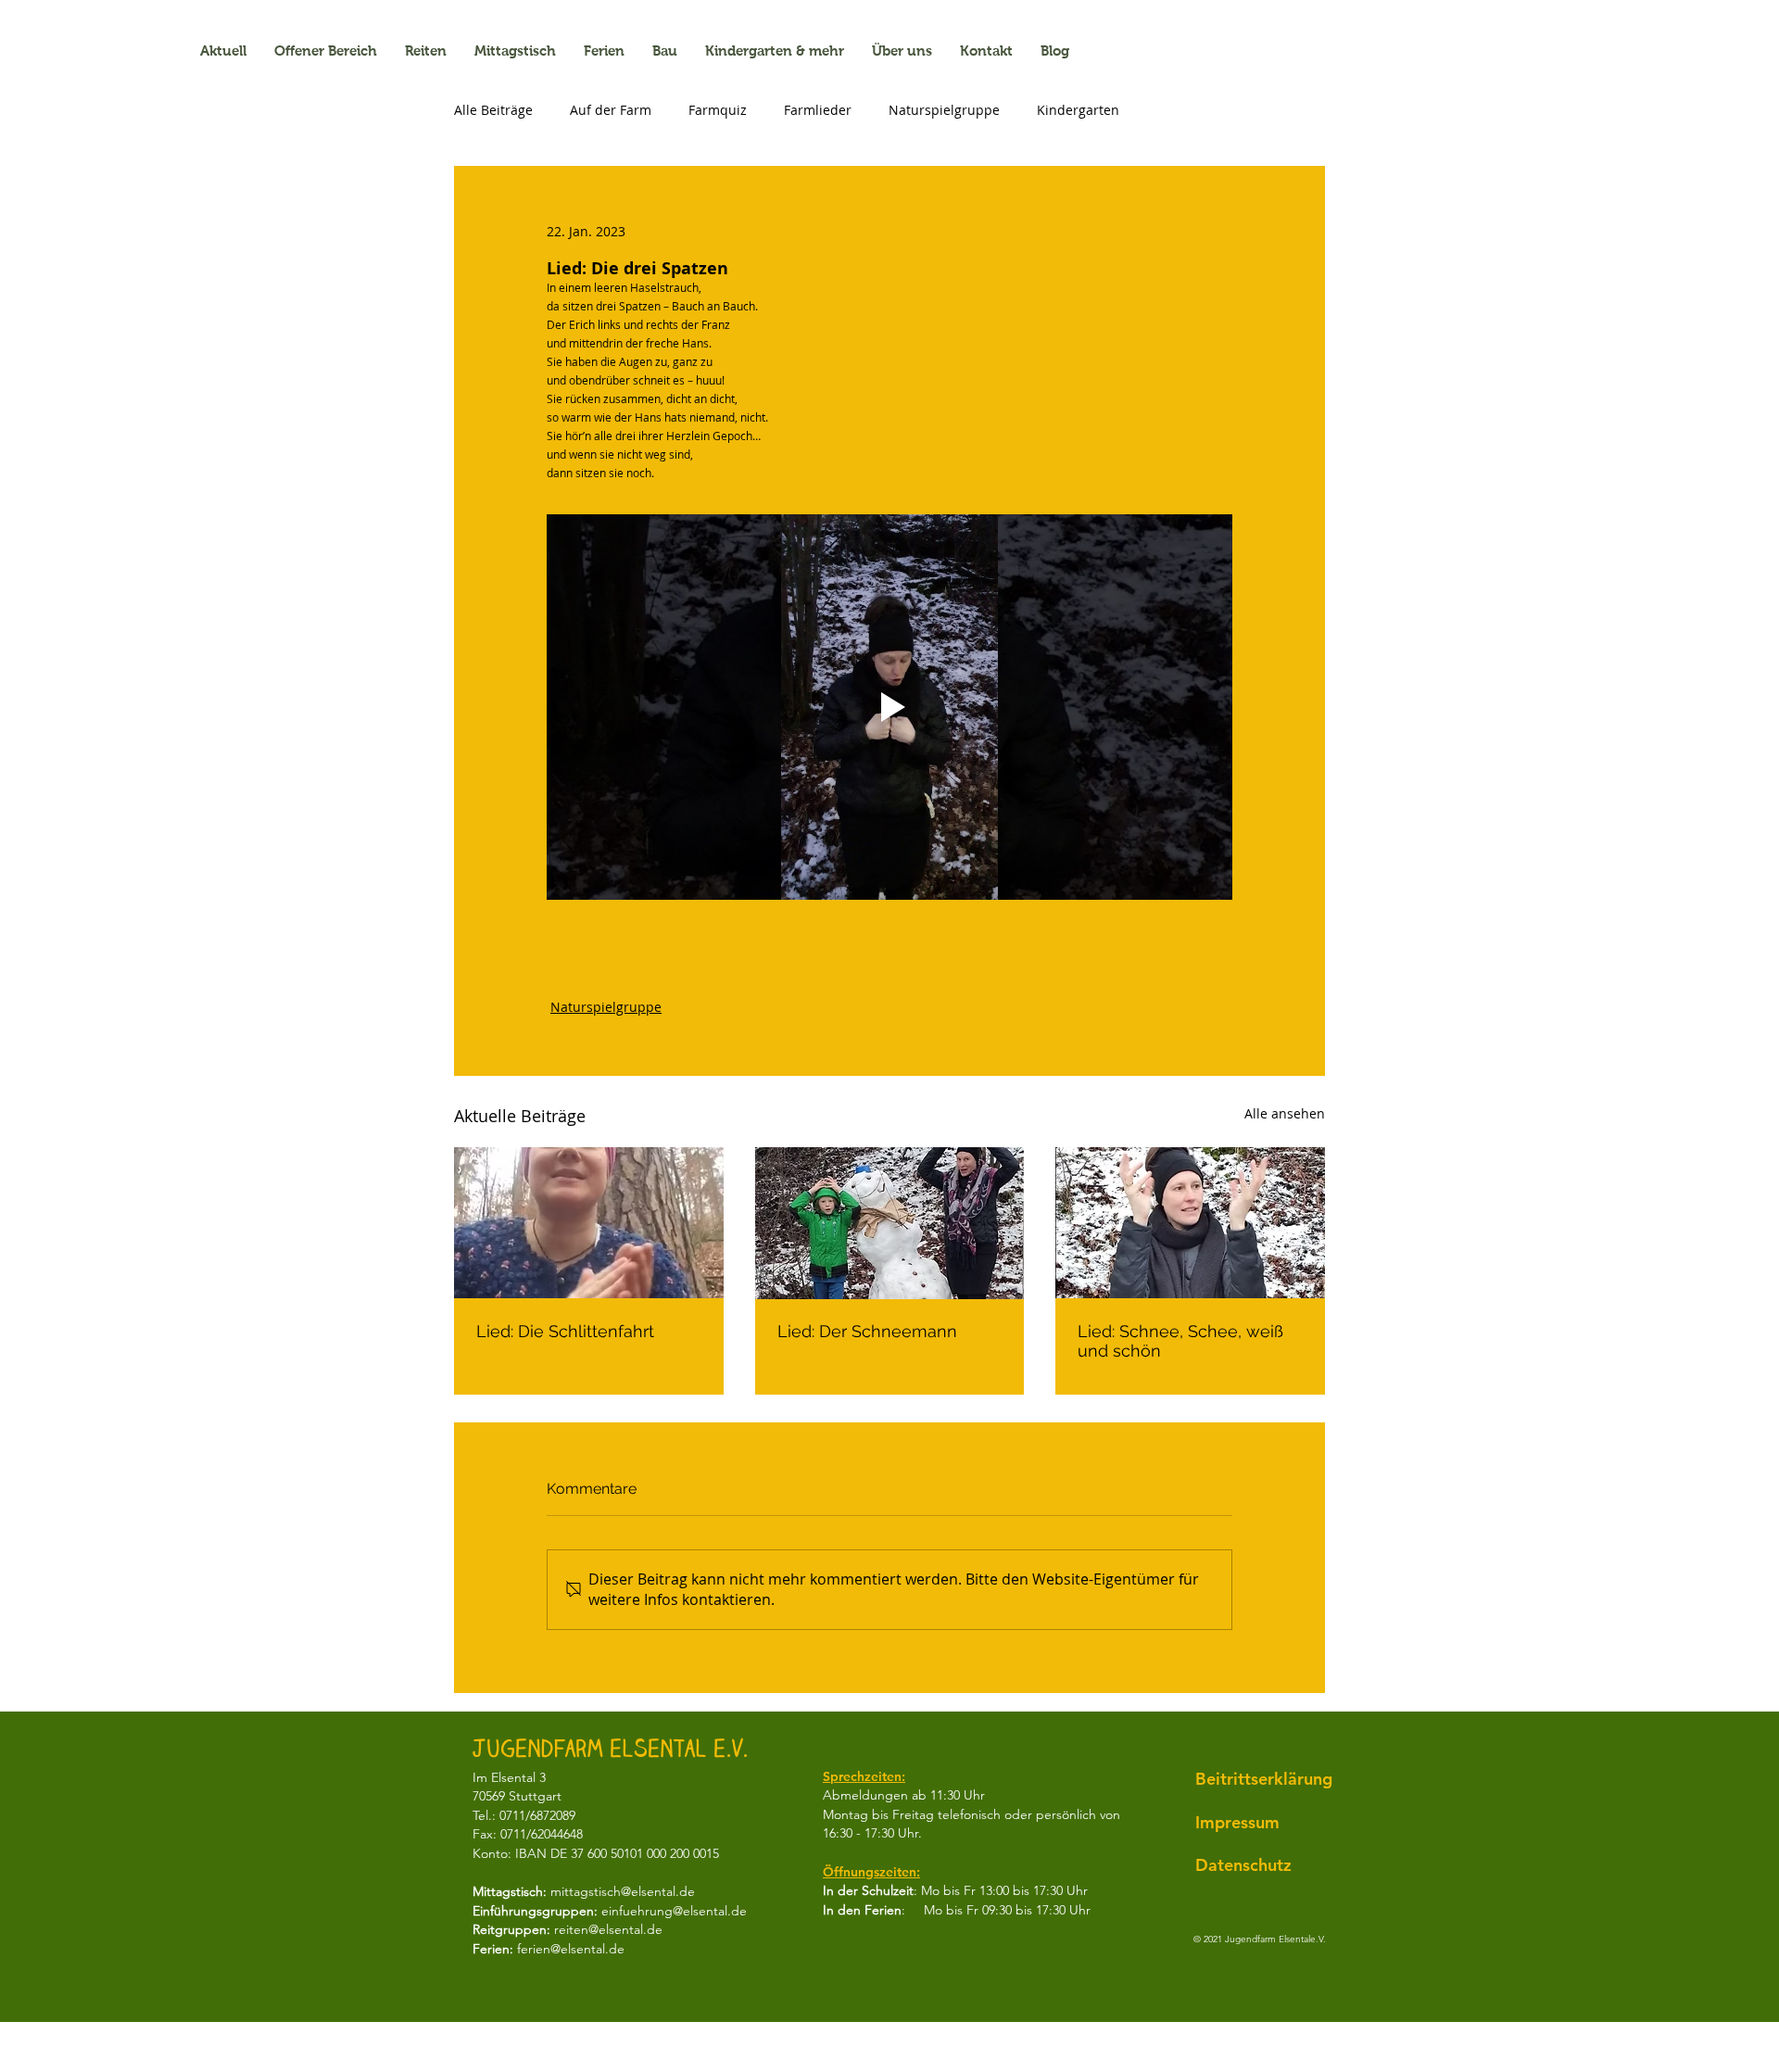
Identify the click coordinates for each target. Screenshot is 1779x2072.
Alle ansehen (1285, 1113)
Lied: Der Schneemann (867, 1331)
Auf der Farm (611, 110)
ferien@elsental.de (571, 1949)
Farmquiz (718, 110)
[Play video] (889, 707)
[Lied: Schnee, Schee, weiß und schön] (1190, 1223)
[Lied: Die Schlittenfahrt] (589, 1223)
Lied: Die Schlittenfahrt (565, 1331)
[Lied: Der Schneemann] (890, 1223)
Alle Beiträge (493, 110)
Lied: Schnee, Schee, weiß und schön (1180, 1341)
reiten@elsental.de (608, 1929)
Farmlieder (818, 110)
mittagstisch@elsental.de (623, 1891)
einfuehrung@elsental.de (674, 1911)
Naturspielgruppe (944, 110)
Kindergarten (1078, 110)
